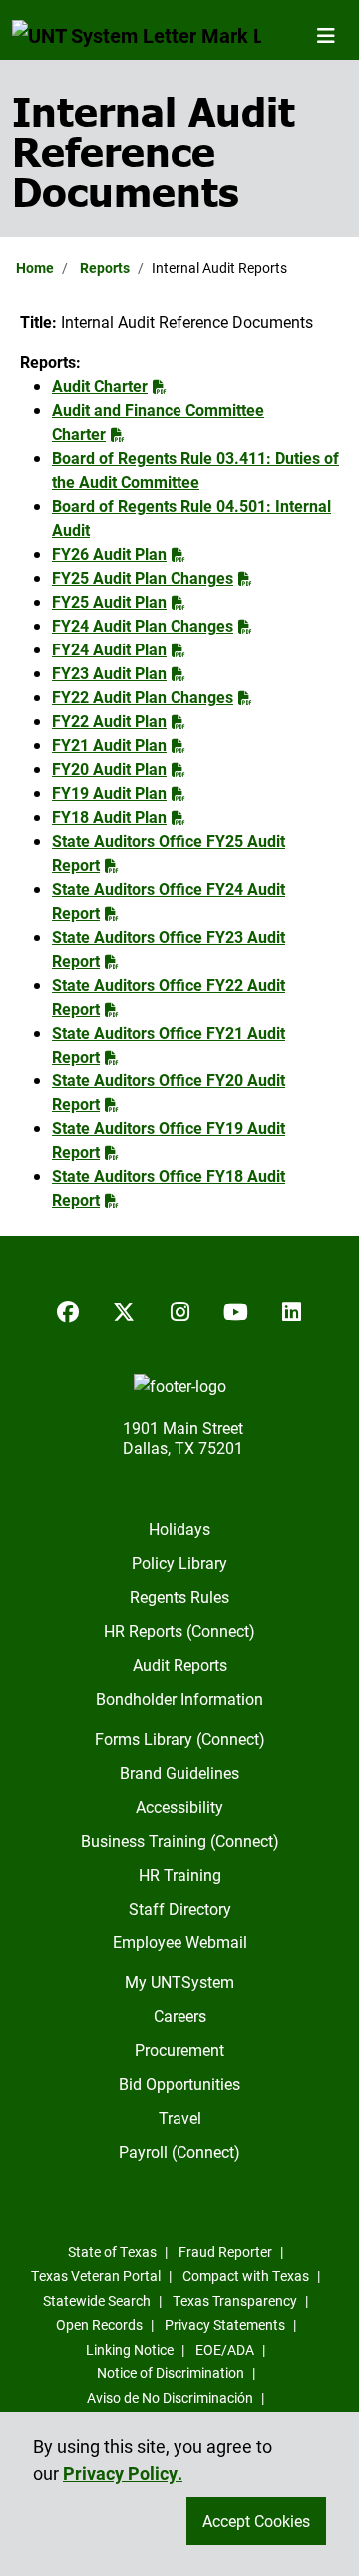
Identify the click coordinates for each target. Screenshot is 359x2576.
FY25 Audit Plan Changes (143, 577)
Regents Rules (179, 1597)
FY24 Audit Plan (109, 649)
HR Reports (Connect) (179, 1631)
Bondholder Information (179, 1699)
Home (35, 268)
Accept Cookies (256, 2521)
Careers (180, 2016)
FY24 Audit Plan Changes (143, 625)
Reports (105, 268)
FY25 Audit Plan (109, 601)
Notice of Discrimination (171, 2373)
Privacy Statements (225, 2324)
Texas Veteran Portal (96, 2275)
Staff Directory (180, 1908)
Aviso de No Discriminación (170, 2398)
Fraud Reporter (225, 2251)
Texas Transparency (235, 2300)
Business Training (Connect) (180, 1840)
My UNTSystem (179, 1982)
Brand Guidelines (179, 1772)
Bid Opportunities (179, 2084)
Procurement (179, 2050)
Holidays (179, 1529)
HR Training (180, 1874)
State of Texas (112, 2251)
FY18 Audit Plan (109, 817)
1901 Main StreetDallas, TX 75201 (183, 1437)
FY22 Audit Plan (109, 721)
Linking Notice (130, 2349)
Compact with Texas (246, 2275)
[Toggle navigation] (326, 35)
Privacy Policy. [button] (123, 2473)
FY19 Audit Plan (109, 793)
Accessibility (179, 1806)
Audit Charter (100, 386)
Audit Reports (180, 1665)
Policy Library (179, 1563)
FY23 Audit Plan (109, 673)
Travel (180, 2118)
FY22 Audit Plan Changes (143, 697)
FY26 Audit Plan (109, 553)
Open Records (99, 2324)
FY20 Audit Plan (109, 769)
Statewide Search (97, 2300)
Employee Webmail (180, 1942)
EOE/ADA (225, 2349)
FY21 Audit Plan (109, 745)
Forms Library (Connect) (180, 1738)
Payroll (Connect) (179, 2151)
